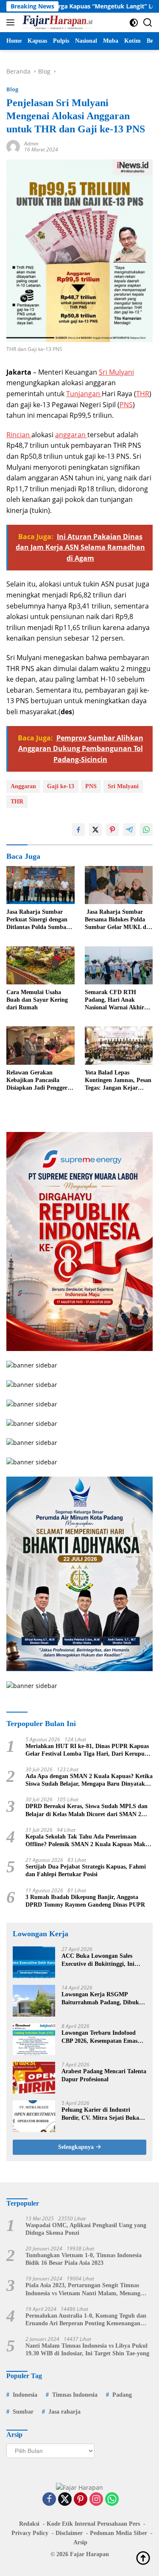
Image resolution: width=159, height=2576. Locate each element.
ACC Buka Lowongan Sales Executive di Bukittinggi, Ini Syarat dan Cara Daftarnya (98, 1960)
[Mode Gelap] (134, 23)
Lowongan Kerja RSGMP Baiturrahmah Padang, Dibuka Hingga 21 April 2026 (102, 1999)
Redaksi (29, 2524)
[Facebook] (49, 2500)
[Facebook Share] (78, 830)
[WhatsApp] (112, 2500)
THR (143, 394)
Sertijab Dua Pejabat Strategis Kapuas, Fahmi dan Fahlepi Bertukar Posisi (86, 1870)
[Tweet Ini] (95, 830)
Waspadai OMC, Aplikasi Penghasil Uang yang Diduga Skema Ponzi (86, 2229)
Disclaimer (69, 2533)
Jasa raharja (64, 2412)
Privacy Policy (30, 2533)
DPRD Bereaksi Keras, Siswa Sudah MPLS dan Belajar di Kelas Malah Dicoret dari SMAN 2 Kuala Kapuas (86, 1810)
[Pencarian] (148, 23)
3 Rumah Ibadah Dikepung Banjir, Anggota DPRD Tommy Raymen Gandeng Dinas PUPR (85, 1901)
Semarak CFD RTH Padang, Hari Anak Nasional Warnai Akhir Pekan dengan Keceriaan (117, 1000)
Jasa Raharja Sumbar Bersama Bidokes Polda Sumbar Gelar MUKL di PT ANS (116, 920)
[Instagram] (96, 2500)
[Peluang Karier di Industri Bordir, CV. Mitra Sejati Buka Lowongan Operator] (34, 2116)
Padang (122, 2395)
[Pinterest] (81, 2500)
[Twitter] (65, 2500)
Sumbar (23, 2412)
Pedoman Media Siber (119, 2533)
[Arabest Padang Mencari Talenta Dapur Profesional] (34, 2078)
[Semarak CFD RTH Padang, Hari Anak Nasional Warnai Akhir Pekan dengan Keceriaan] (119, 965)
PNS (126, 405)
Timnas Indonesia (75, 2395)
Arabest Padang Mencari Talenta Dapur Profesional (104, 2075)
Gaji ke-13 (61, 786)
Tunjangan (84, 394)
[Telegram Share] (129, 830)
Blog (12, 89)
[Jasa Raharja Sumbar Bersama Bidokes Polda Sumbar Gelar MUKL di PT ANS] (119, 885)
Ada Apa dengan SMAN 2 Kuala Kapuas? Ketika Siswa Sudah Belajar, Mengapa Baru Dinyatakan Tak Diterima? (89, 1780)
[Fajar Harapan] (56, 22)
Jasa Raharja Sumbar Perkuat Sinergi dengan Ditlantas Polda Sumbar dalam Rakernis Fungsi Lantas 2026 (38, 920)
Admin (31, 144)
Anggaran (23, 786)
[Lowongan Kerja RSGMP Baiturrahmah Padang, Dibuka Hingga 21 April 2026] (34, 2001)
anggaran (71, 435)
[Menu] (12, 22)
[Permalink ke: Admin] (13, 146)
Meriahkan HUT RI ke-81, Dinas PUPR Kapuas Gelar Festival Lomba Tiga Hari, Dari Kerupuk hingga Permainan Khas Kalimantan (87, 1750)
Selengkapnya (77, 2147)
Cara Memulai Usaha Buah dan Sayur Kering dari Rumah (37, 1000)
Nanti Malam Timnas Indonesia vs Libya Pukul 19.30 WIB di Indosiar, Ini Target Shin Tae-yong (87, 2350)
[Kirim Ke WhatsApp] (146, 830)
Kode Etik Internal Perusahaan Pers (93, 2524)
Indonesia (25, 2395)
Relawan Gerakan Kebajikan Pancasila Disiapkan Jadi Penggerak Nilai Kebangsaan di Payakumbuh (40, 1081)
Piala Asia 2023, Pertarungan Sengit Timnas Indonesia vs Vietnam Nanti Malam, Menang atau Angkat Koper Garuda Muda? (83, 2290)
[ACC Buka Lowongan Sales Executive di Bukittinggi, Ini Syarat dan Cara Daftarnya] (34, 1962)
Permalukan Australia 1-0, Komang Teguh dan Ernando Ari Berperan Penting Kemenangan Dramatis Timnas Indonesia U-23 (86, 2320)
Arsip (80, 2542)
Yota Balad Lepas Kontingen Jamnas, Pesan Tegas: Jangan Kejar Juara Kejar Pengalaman (118, 1081)
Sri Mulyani (116, 372)
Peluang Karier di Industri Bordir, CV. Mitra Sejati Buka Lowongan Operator (100, 2114)
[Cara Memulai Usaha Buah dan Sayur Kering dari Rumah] (40, 965)
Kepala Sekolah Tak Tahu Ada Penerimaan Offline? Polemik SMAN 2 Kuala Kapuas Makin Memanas (88, 1841)
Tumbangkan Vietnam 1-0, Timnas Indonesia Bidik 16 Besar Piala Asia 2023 (84, 2259)
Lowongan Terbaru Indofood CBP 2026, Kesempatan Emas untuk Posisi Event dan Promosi (103, 2037)
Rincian (19, 435)
